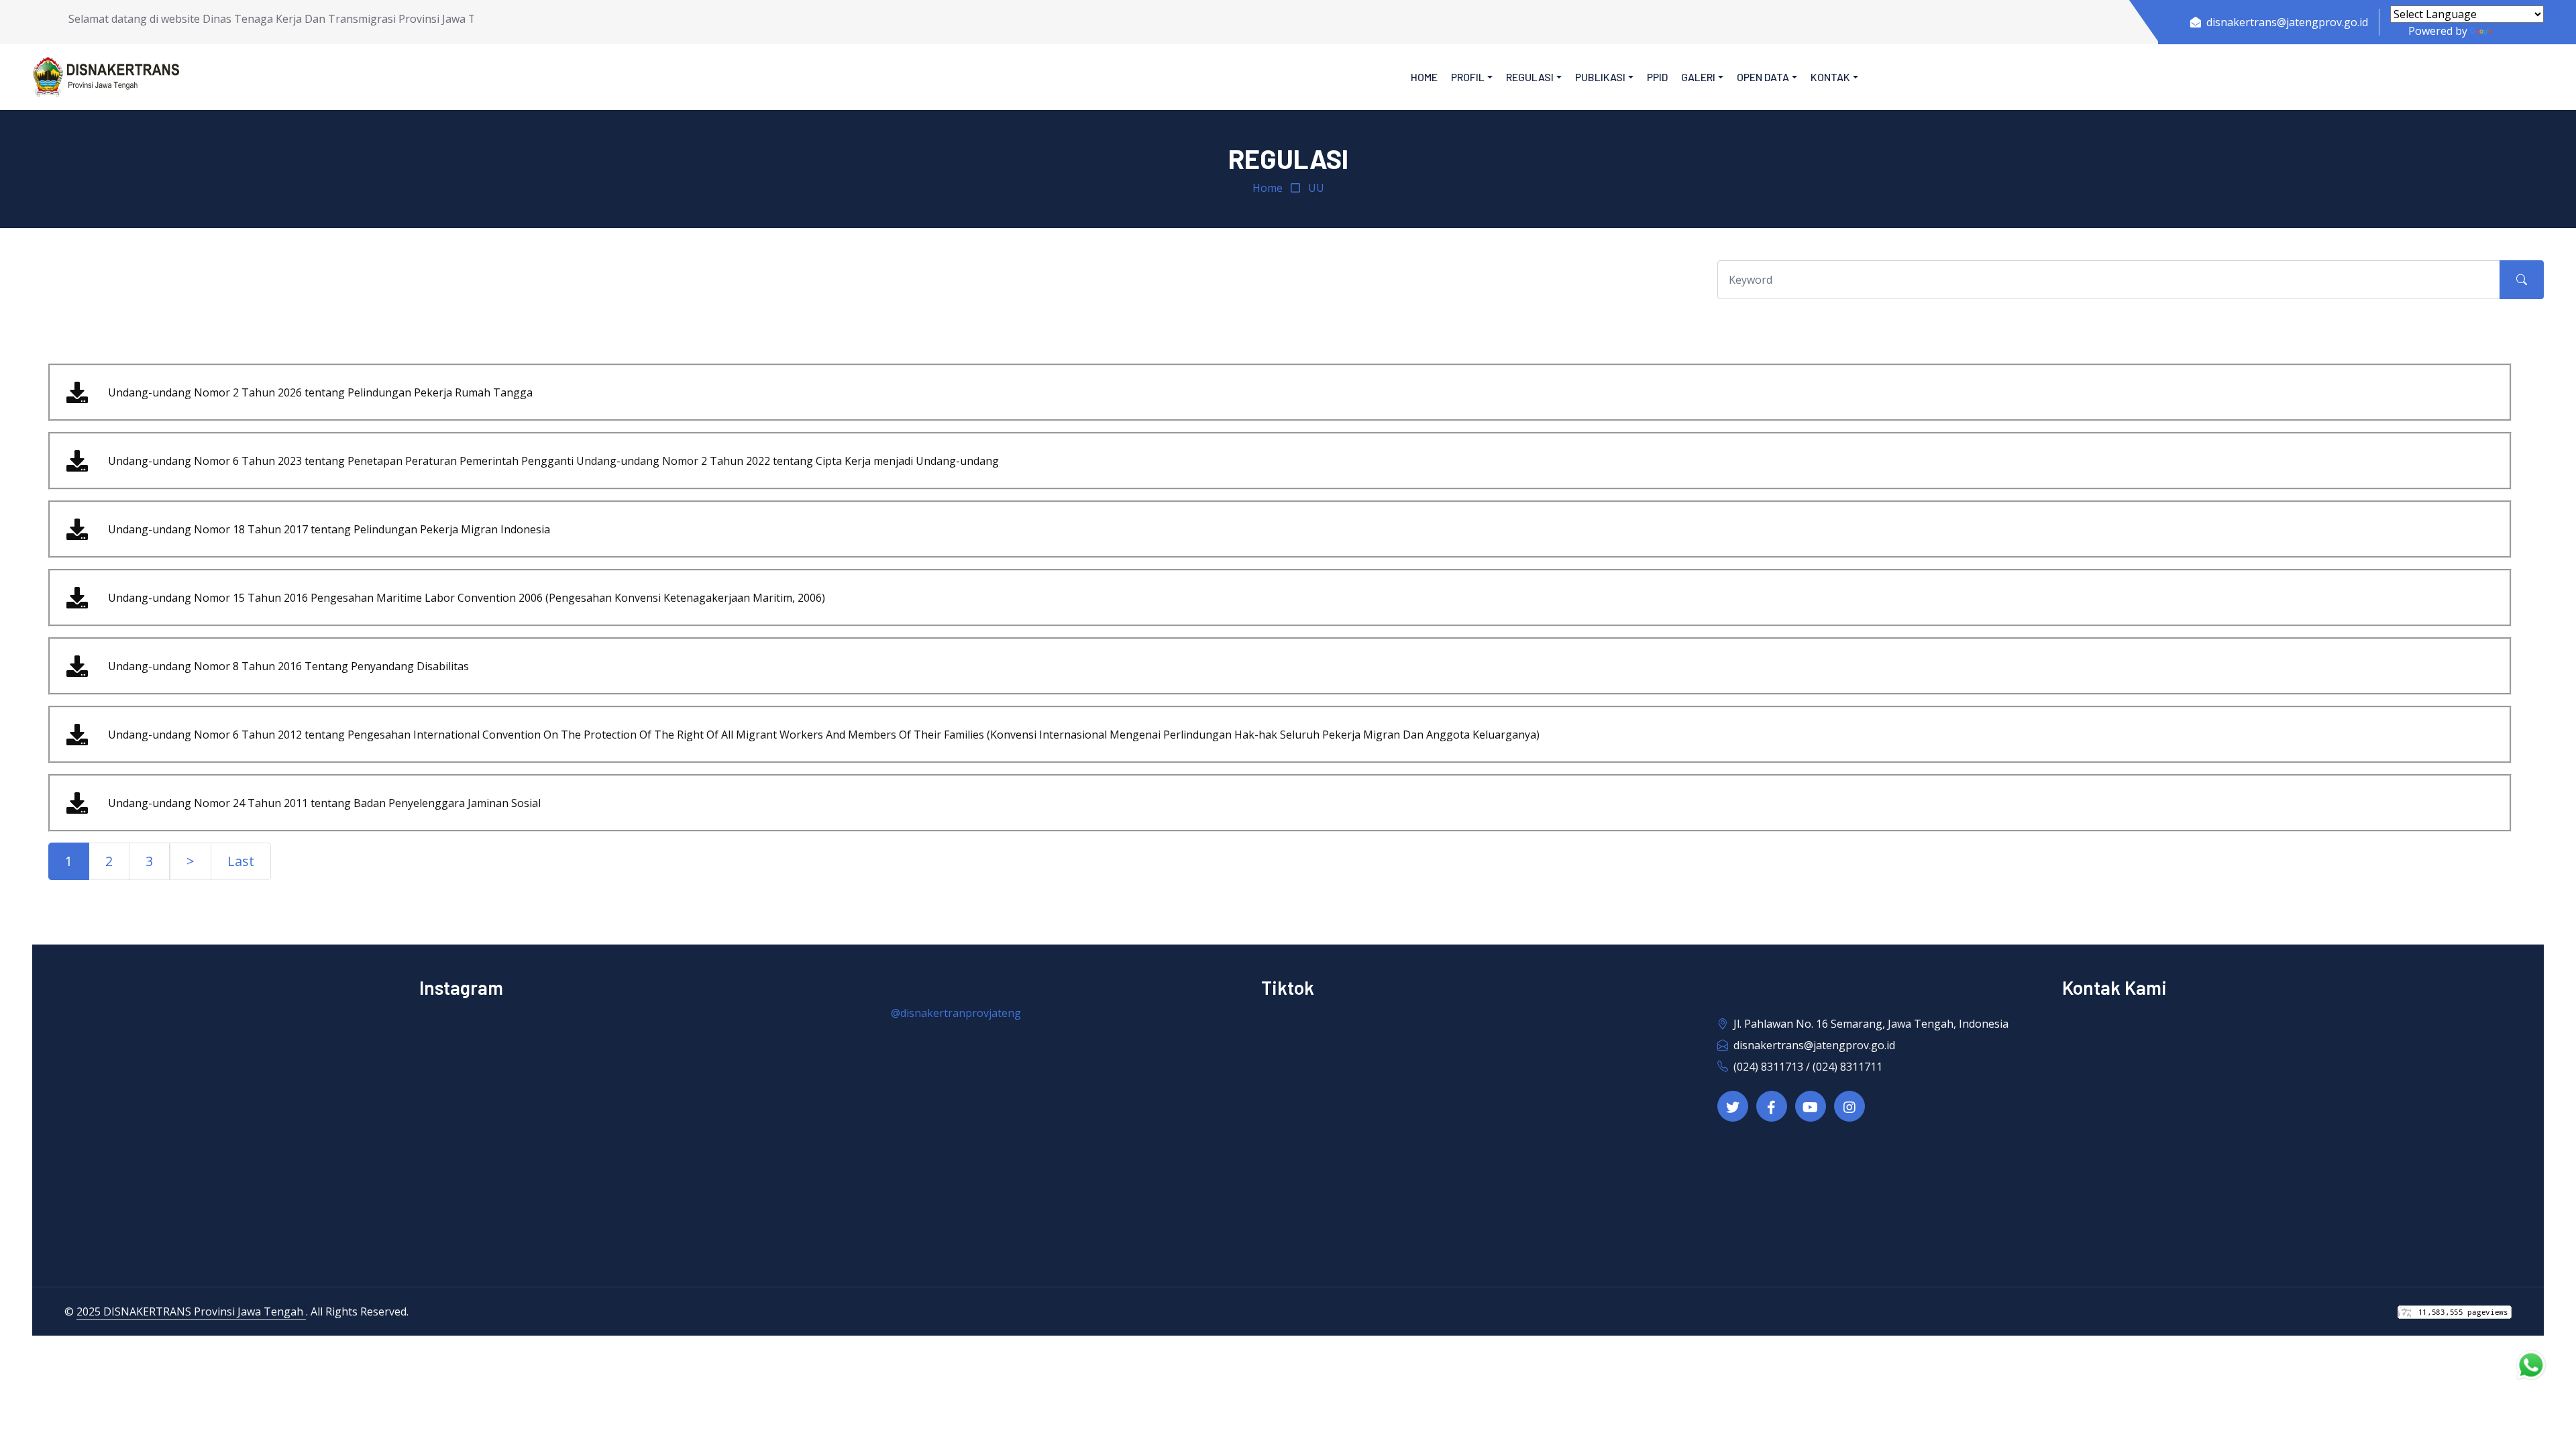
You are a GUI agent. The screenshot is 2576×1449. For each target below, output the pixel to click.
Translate (2519, 31)
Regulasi (1530, 77)
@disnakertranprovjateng (956, 1013)
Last (241, 861)
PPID (1657, 77)
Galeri (1698, 77)
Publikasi (1600, 77)
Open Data (1763, 77)
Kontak (1830, 77)
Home (1424, 77)
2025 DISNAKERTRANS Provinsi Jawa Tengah (191, 1311)
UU (1316, 188)
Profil (1468, 77)
